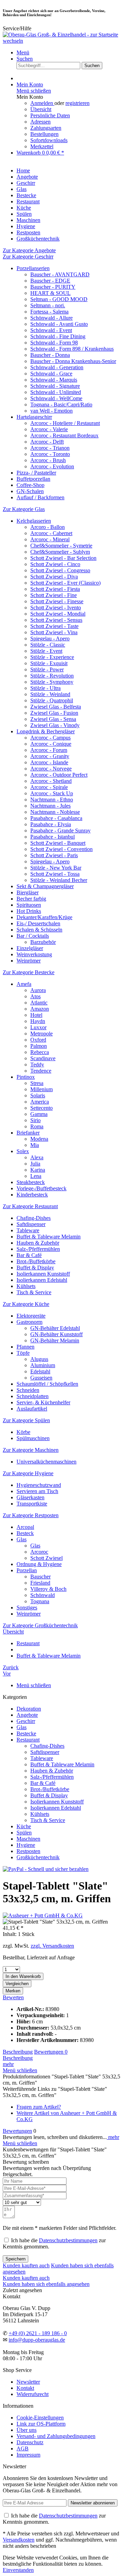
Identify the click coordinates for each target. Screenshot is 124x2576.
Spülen (24, 1833)
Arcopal (25, 1527)
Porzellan (27, 1570)
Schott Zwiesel (46, 1558)
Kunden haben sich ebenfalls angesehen (46, 2284)
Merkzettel (42, 146)
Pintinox (26, 1077)
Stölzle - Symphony (52, 682)
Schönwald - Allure (51, 318)
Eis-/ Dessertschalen (38, 923)
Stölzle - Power (47, 669)
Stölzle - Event (46, 651)
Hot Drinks (29, 911)
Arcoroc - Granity (50, 756)
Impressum (28, 2455)
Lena (36, 1176)
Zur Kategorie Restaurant (30, 1206)
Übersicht (41, 109)
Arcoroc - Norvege (51, 769)
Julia (35, 1164)
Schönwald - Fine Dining (58, 336)
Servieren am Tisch (37, 1491)
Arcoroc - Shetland (51, 781)
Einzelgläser (30, 948)
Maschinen (28, 1839)
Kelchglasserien (34, 521)
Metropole (42, 1034)
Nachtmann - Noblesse (55, 812)
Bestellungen (44, 134)
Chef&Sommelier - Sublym (60, 552)
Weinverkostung (34, 954)
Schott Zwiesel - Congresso (60, 570)
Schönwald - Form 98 (54, 343)
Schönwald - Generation (57, 367)
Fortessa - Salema (49, 312)
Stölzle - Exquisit (49, 663)
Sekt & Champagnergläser (45, 886)
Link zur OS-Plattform (41, 2424)
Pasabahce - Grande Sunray (60, 831)
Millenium (42, 1089)
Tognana (40, 1601)
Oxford (38, 1040)
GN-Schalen (30, 491)
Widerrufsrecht (33, 2394)
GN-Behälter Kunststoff (56, 1334)
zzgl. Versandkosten (52, 1946)
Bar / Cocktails (33, 936)
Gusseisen (41, 1378)
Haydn (38, 1021)
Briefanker (28, 1133)
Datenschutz (30, 2442)
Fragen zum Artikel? (39, 2107)
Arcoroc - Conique (51, 744)
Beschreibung (18, 2052)
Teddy (37, 1065)
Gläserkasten (30, 1497)
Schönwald (43, 1595)
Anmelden (42, 103)
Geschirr (26, 1721)
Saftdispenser (31, 1224)
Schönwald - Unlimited (56, 392)
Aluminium (43, 1365)
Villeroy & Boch (48, 1589)
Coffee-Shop (30, 485)
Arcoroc (39, 1552)
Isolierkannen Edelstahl (42, 1280)
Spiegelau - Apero (50, 638)
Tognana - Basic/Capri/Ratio (61, 405)
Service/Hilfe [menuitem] (17, 28)
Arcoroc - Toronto (50, 454)
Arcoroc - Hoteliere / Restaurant (65, 423)
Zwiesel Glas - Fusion (54, 713)
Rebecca (40, 1052)
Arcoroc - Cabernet (51, 533)
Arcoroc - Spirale (49, 787)
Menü (23, 52)
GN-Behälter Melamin (55, 1340)
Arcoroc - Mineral (50, 539)
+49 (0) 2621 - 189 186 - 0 (38, 2333)
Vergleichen (17, 1984)
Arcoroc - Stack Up (52, 793)
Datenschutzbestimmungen (68, 2240)
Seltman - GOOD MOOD (59, 299)
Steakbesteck (31, 1182)
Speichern (15, 2259)
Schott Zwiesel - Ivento (56, 608)
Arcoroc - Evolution (52, 466)
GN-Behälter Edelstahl (55, 1328)
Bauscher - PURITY (53, 287)
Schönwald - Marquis (54, 380)
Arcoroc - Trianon (50, 448)
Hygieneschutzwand (39, 1485)
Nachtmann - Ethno (52, 800)
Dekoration (29, 1709)
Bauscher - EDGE (50, 281)
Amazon (40, 1009)
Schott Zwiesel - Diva (54, 577)
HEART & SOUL (50, 293)
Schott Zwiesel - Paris (54, 855)
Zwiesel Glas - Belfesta (56, 707)
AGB (23, 2449)
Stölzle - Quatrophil (52, 700)
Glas (22, 1539)
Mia (35, 1145)
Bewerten (13, 1997)
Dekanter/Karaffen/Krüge (44, 917)
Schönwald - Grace (51, 374)
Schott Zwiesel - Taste (54, 626)
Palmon (39, 1046)
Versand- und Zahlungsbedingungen (56, 2436)
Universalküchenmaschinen (46, 1462)
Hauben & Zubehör (38, 1243)
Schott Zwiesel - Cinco (55, 564)
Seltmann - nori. (48, 305)
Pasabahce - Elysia (51, 824)
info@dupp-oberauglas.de (37, 2340)
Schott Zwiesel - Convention (61, 849)
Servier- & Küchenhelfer (43, 1402)
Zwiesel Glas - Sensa (53, 719)
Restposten (28, 1851)
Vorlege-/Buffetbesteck (42, 1188)
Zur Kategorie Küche (26, 1304)
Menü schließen (34, 91)
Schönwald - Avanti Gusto (59, 324)
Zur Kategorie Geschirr (28, 257)
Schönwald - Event (51, 330)
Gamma (39, 1114)
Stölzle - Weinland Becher (59, 880)
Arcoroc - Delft (47, 442)
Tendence (41, 1071)
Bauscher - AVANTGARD (60, 274)
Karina (38, 1170)
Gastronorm (29, 1322)
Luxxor (38, 1027)
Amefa (24, 984)
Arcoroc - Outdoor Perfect (59, 775)
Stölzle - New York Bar (56, 868)
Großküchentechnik (38, 1857)
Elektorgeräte (31, 1316)
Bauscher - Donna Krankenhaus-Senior (73, 361)
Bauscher (40, 1577)
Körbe (23, 1432)
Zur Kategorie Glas (24, 509)
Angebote (27, 1715)
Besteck (25, 1533)
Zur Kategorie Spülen (26, 1420)
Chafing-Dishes (34, 1218)
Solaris (38, 1095)
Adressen (40, 122)
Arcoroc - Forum (49, 750)
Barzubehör (43, 942)
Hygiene (26, 1845)
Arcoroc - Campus (50, 738)
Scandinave (43, 1058)
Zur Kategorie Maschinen (31, 1450)
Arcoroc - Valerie (49, 429)
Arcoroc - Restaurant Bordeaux (64, 435)
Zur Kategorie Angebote (29, 250)
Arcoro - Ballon (48, 527)
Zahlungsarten (46, 128)
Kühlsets (26, 1286)
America (40, 1102)
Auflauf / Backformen (40, 497)
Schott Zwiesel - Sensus (56, 620)
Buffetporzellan (33, 479)
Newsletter (28, 2382)
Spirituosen (29, 905)
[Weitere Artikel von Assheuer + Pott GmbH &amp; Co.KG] (43, 1915)
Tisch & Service (34, 1292)
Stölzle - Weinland (50, 694)
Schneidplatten (33, 1396)
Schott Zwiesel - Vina (54, 632)
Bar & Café (29, 1255)
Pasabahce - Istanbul (53, 837)
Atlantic (39, 1003)
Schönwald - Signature (55, 386)
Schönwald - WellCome (56, 398)
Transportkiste (32, 1504)
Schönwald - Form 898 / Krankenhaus (72, 349)
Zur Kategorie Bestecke (29, 972)
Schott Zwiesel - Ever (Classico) (65, 583)
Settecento (42, 1108)
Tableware (28, 1230)
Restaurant (28, 1740)
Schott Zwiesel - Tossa (55, 874)
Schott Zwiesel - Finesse (57, 601)
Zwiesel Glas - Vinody (55, 725)
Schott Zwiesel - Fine (54, 595)
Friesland (40, 1583)
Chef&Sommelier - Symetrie (61, 546)
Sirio (35, 1120)
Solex (23, 1151)
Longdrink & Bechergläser (46, 731)
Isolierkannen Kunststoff (43, 1274)
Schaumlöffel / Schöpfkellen (47, 1384)
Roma (37, 1126)
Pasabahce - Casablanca (56, 818)
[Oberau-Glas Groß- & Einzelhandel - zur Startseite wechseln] (62, 41)
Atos (35, 996)
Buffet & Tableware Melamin (49, 1237)
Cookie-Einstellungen (40, 2418)
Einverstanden (18, 2570)
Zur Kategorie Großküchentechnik (40, 1625)
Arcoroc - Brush (48, 460)
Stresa (37, 1083)
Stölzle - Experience (52, 657)
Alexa (37, 1157)
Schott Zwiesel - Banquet (58, 843)
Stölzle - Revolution (52, 676)
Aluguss (39, 1359)
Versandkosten (19, 2540)
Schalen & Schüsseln (39, 930)
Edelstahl (40, 1371)
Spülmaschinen (33, 1438)
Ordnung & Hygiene (39, 1564)
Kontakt (25, 2388)
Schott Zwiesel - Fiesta (55, 589)
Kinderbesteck (32, 1195)
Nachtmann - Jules (50, 806)
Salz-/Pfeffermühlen (38, 1249)
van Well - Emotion (51, 411)
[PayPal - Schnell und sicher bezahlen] (46, 1869)
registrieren (77, 103)
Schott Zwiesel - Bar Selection (63, 558)
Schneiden (28, 1390)
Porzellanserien (33, 268)
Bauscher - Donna (50, 355)
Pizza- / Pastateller (36, 473)
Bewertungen (51, 2052)
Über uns (27, 2430)
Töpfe (23, 1353)
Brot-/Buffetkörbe (36, 1261)
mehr (8, 2064)
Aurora (38, 990)
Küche (24, 1826)
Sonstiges (27, 1608)
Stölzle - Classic (48, 645)
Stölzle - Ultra (45, 688)
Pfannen (25, 1347)
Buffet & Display (35, 1268)
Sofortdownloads (49, 140)
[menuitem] (69, 53)
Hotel (36, 1015)
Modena (39, 1139)
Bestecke (26, 1733)
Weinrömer (29, 961)
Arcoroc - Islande (49, 762)
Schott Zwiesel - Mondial (58, 614)
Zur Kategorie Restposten (31, 1515)
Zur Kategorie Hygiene (28, 1473)
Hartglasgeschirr (34, 417)
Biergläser (28, 892)
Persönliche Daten (50, 115)
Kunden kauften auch (26, 2265)
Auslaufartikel (32, 1409)
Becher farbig (31, 899)
